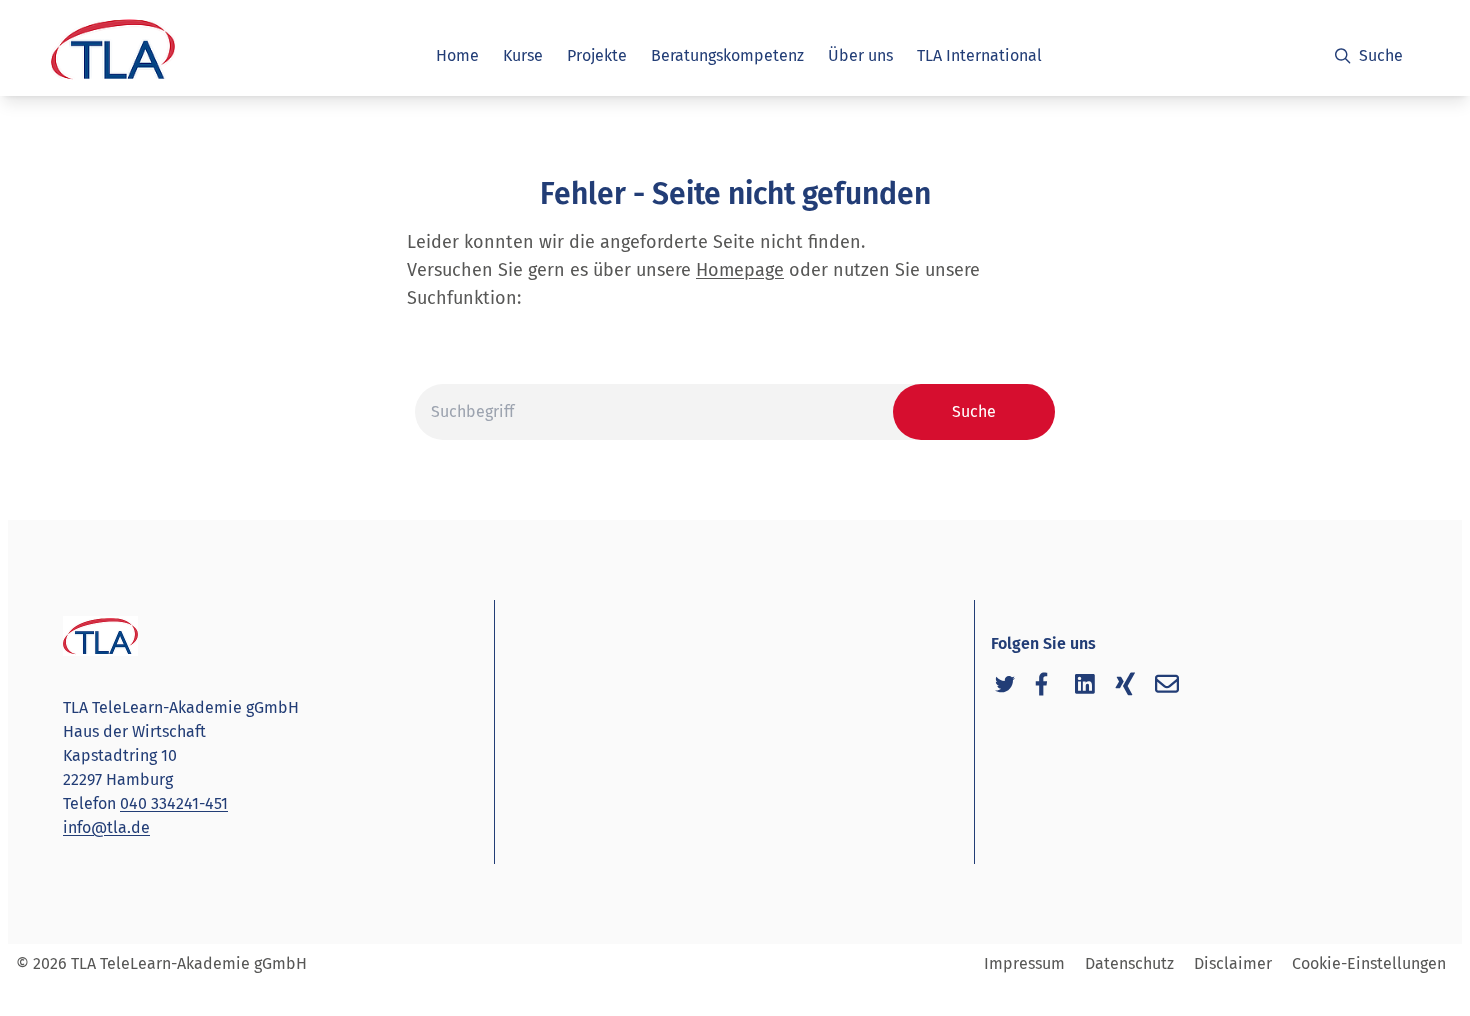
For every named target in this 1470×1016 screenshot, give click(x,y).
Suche (1381, 55)
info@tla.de (106, 827)
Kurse (523, 55)
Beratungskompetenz (727, 55)
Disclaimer (1233, 963)
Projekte (597, 55)
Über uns (860, 55)
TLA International (979, 55)
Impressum (1024, 963)
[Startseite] (111, 60)
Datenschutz (1129, 963)
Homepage (740, 270)
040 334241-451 (174, 803)
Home (457, 55)
